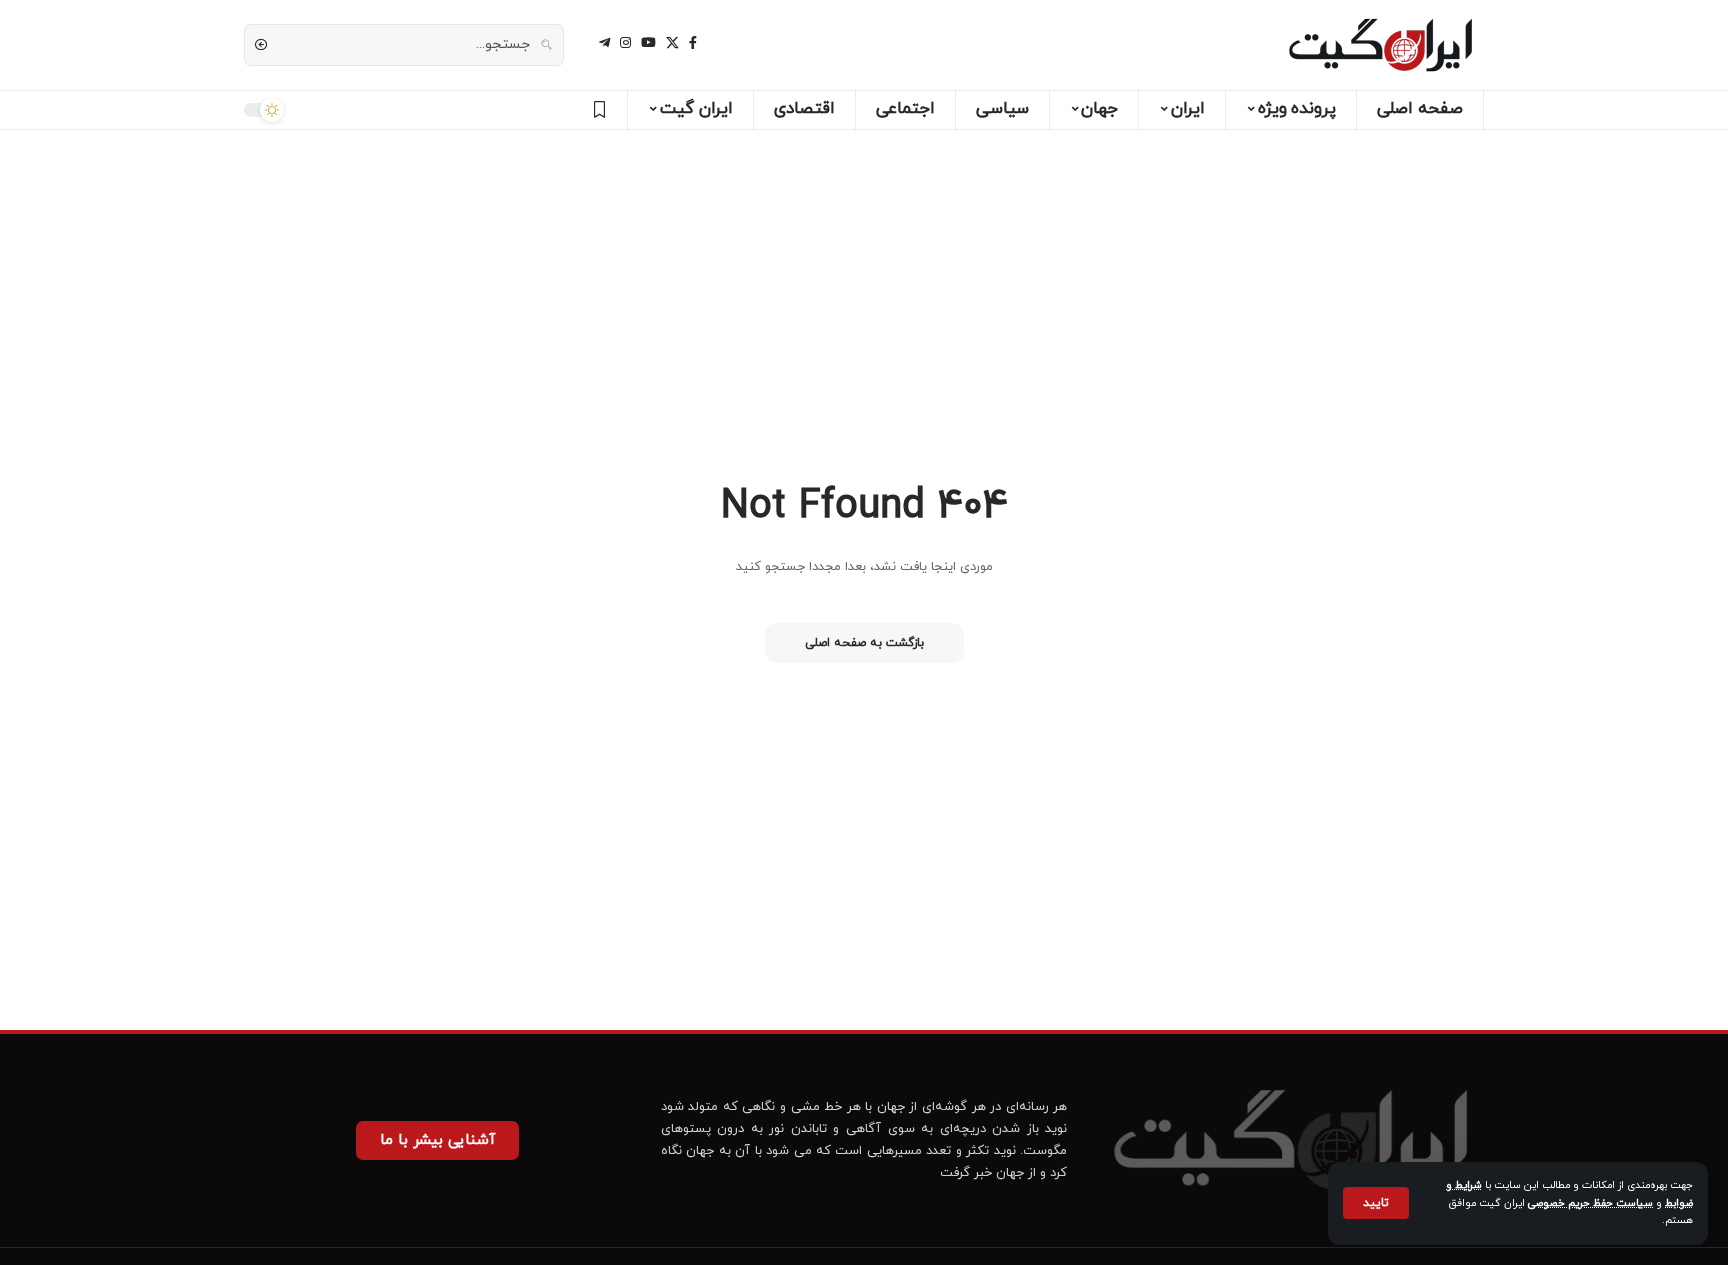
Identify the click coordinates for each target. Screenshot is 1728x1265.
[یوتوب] (648, 43)
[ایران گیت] (1380, 45)
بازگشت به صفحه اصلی (864, 643)
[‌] (596, 110)
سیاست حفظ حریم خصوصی (1590, 1203)
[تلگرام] (604, 43)
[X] (672, 43)
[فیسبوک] (693, 43)
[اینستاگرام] (625, 43)
